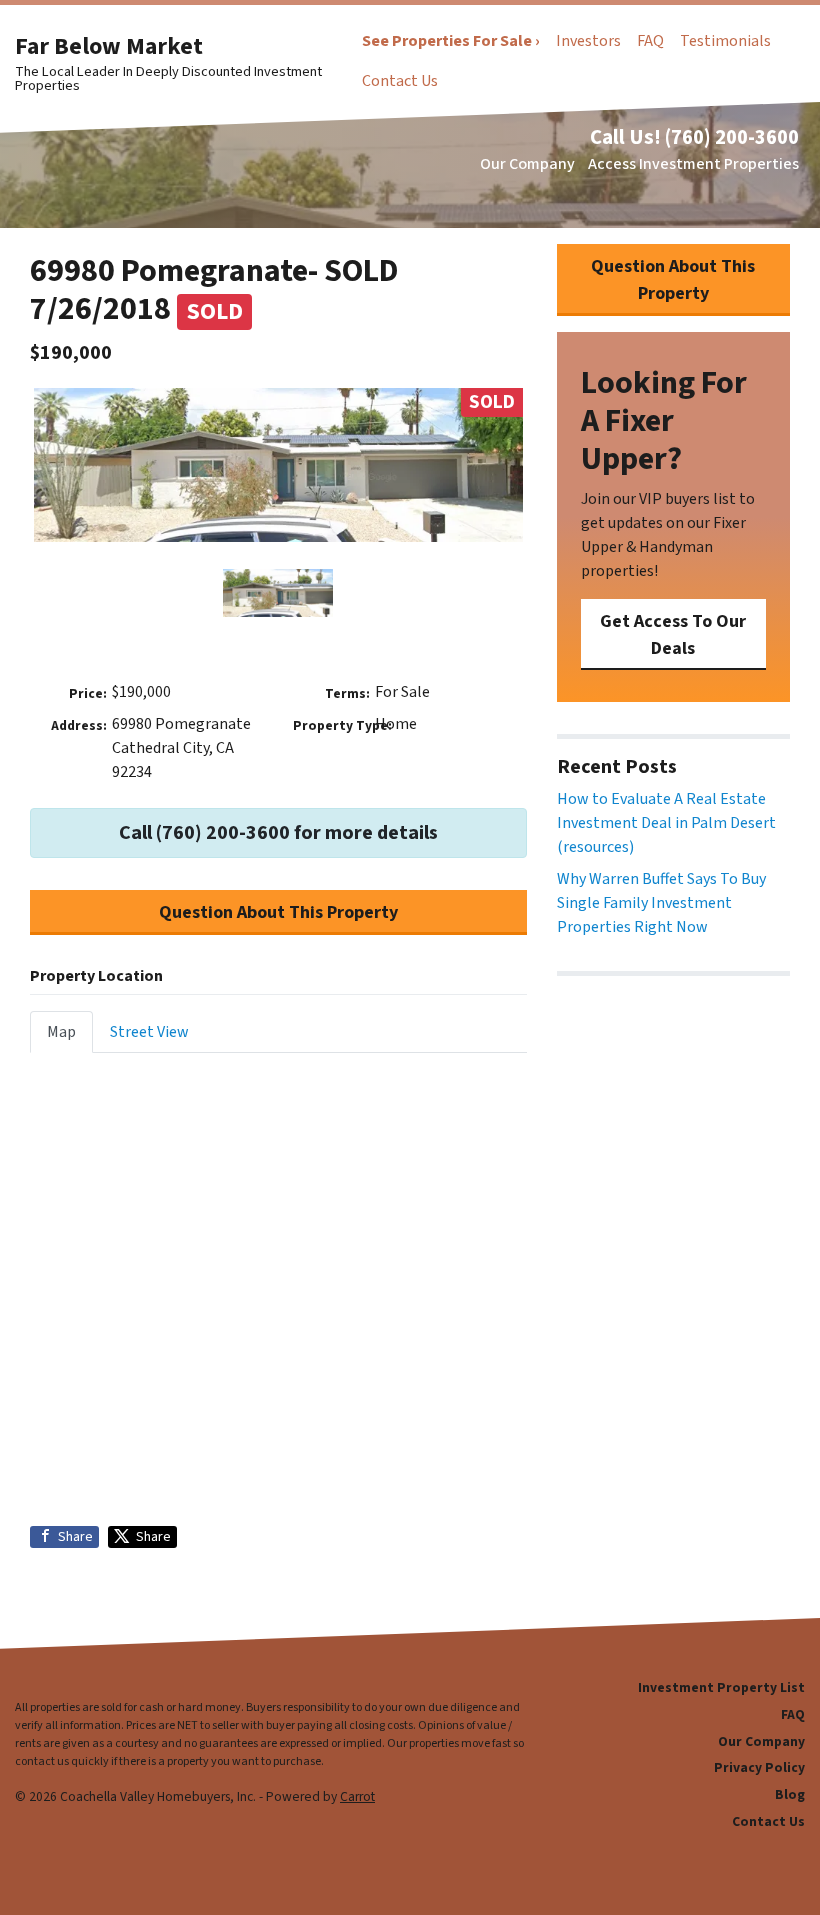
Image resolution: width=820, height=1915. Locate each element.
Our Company (527, 164)
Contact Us (400, 81)
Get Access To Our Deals (673, 635)
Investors (588, 41)
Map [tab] (61, 1032)
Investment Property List (721, 1687)
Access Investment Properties (693, 164)
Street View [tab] (149, 1032)
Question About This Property (278, 912)
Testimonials (725, 41)
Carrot (357, 1796)
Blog (790, 1794)
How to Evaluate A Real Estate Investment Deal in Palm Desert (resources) (666, 823)
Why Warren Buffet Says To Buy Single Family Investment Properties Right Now (661, 903)
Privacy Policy (759, 1767)
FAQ (650, 41)
